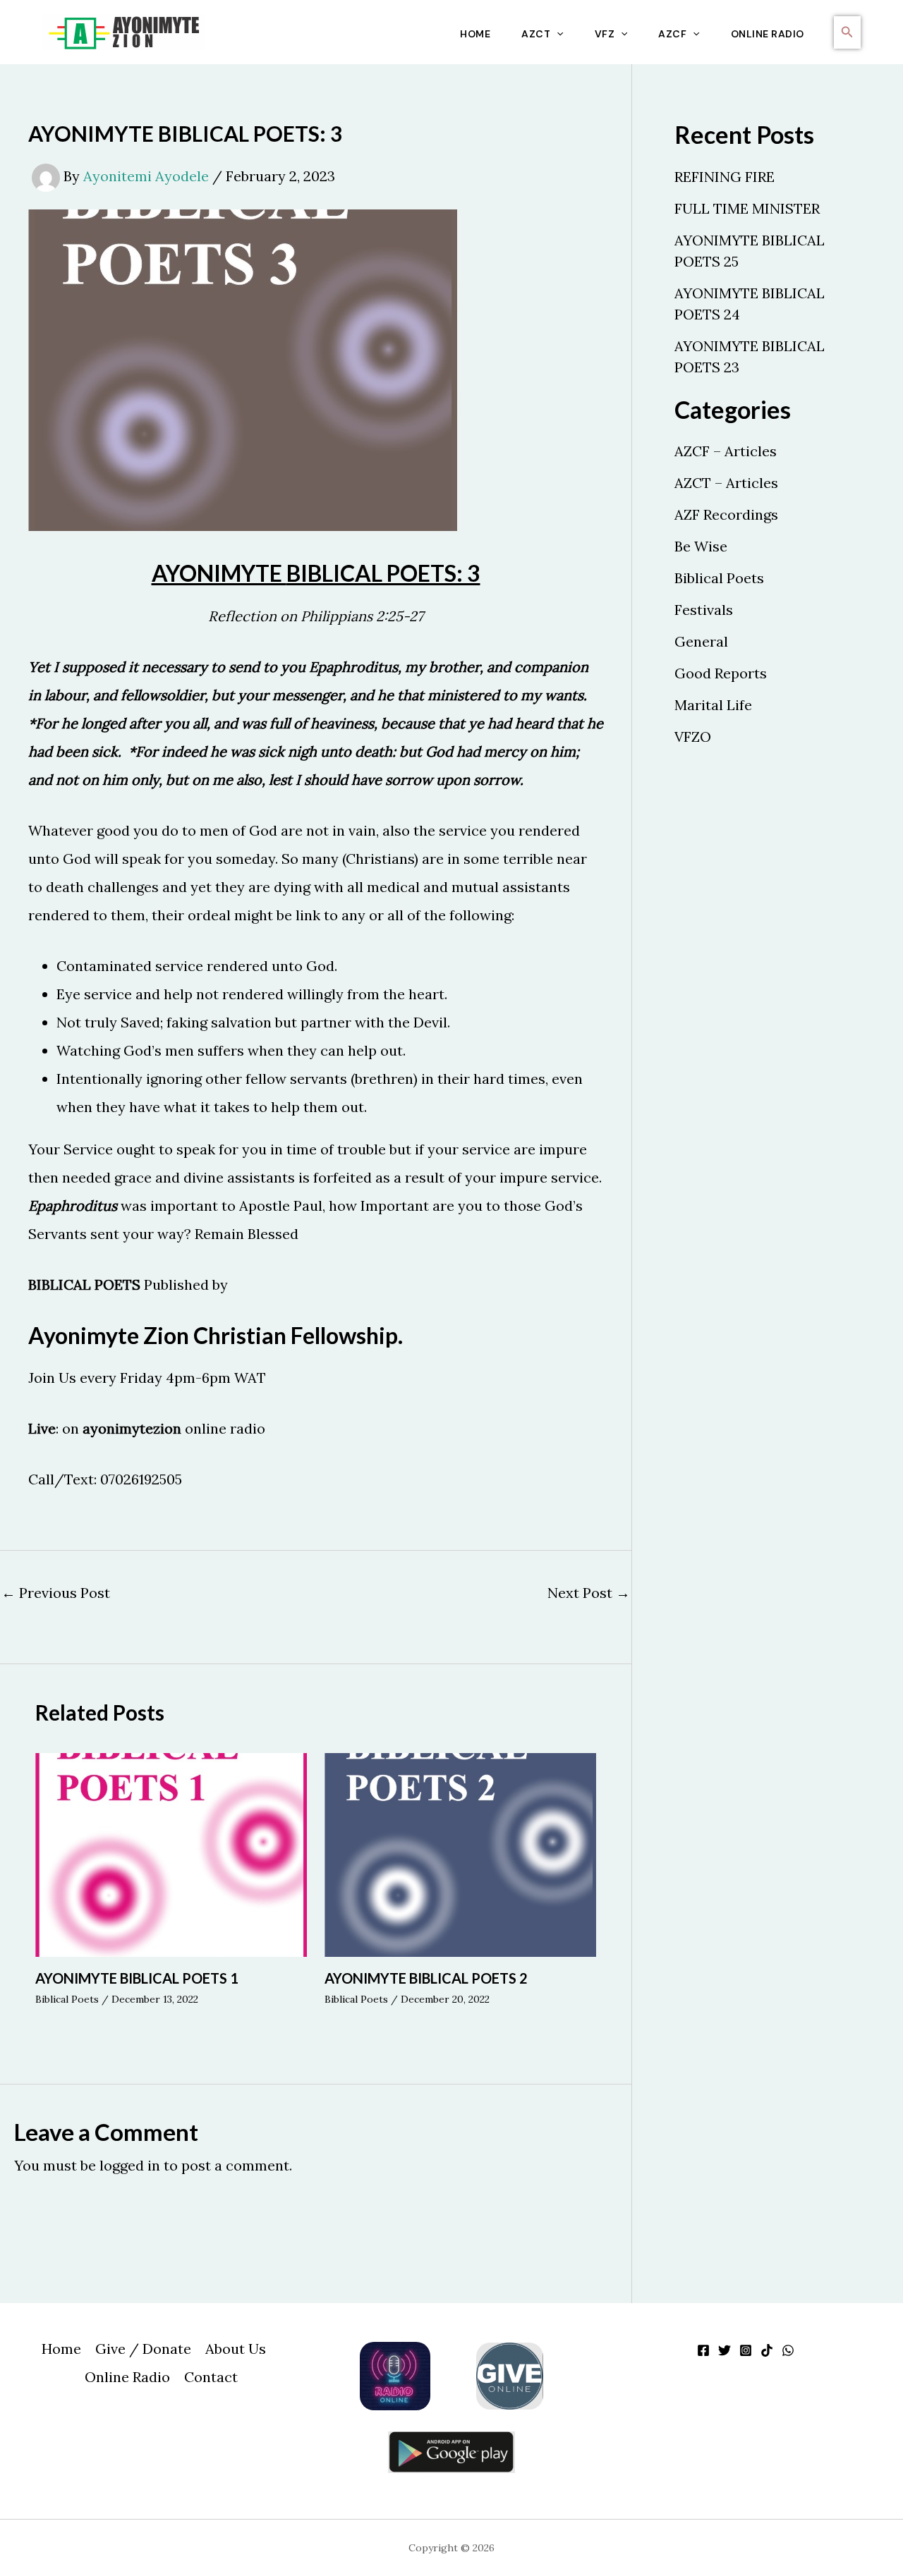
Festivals (704, 610)
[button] (557, 34)
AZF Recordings (726, 514)
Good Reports (721, 673)
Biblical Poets (67, 1999)
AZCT (536, 34)
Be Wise (701, 546)
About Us (236, 2349)
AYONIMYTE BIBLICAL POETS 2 (426, 1978)
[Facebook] (703, 2350)
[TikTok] (767, 2350)
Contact (211, 2377)
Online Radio (768, 34)
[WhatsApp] (788, 2350)
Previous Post (56, 1593)
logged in (130, 2165)
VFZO (693, 737)
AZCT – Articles (726, 483)
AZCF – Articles (726, 451)
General (701, 641)
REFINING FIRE (725, 177)
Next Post (589, 1593)
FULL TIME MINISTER (747, 208)
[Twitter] (725, 2350)
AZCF (672, 34)
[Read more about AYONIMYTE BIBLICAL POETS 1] (171, 1854)
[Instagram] (746, 2350)
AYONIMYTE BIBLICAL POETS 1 (137, 1978)
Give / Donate (143, 2349)
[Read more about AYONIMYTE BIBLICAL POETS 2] (460, 1854)
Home (475, 34)
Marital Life (713, 705)
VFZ (605, 34)
